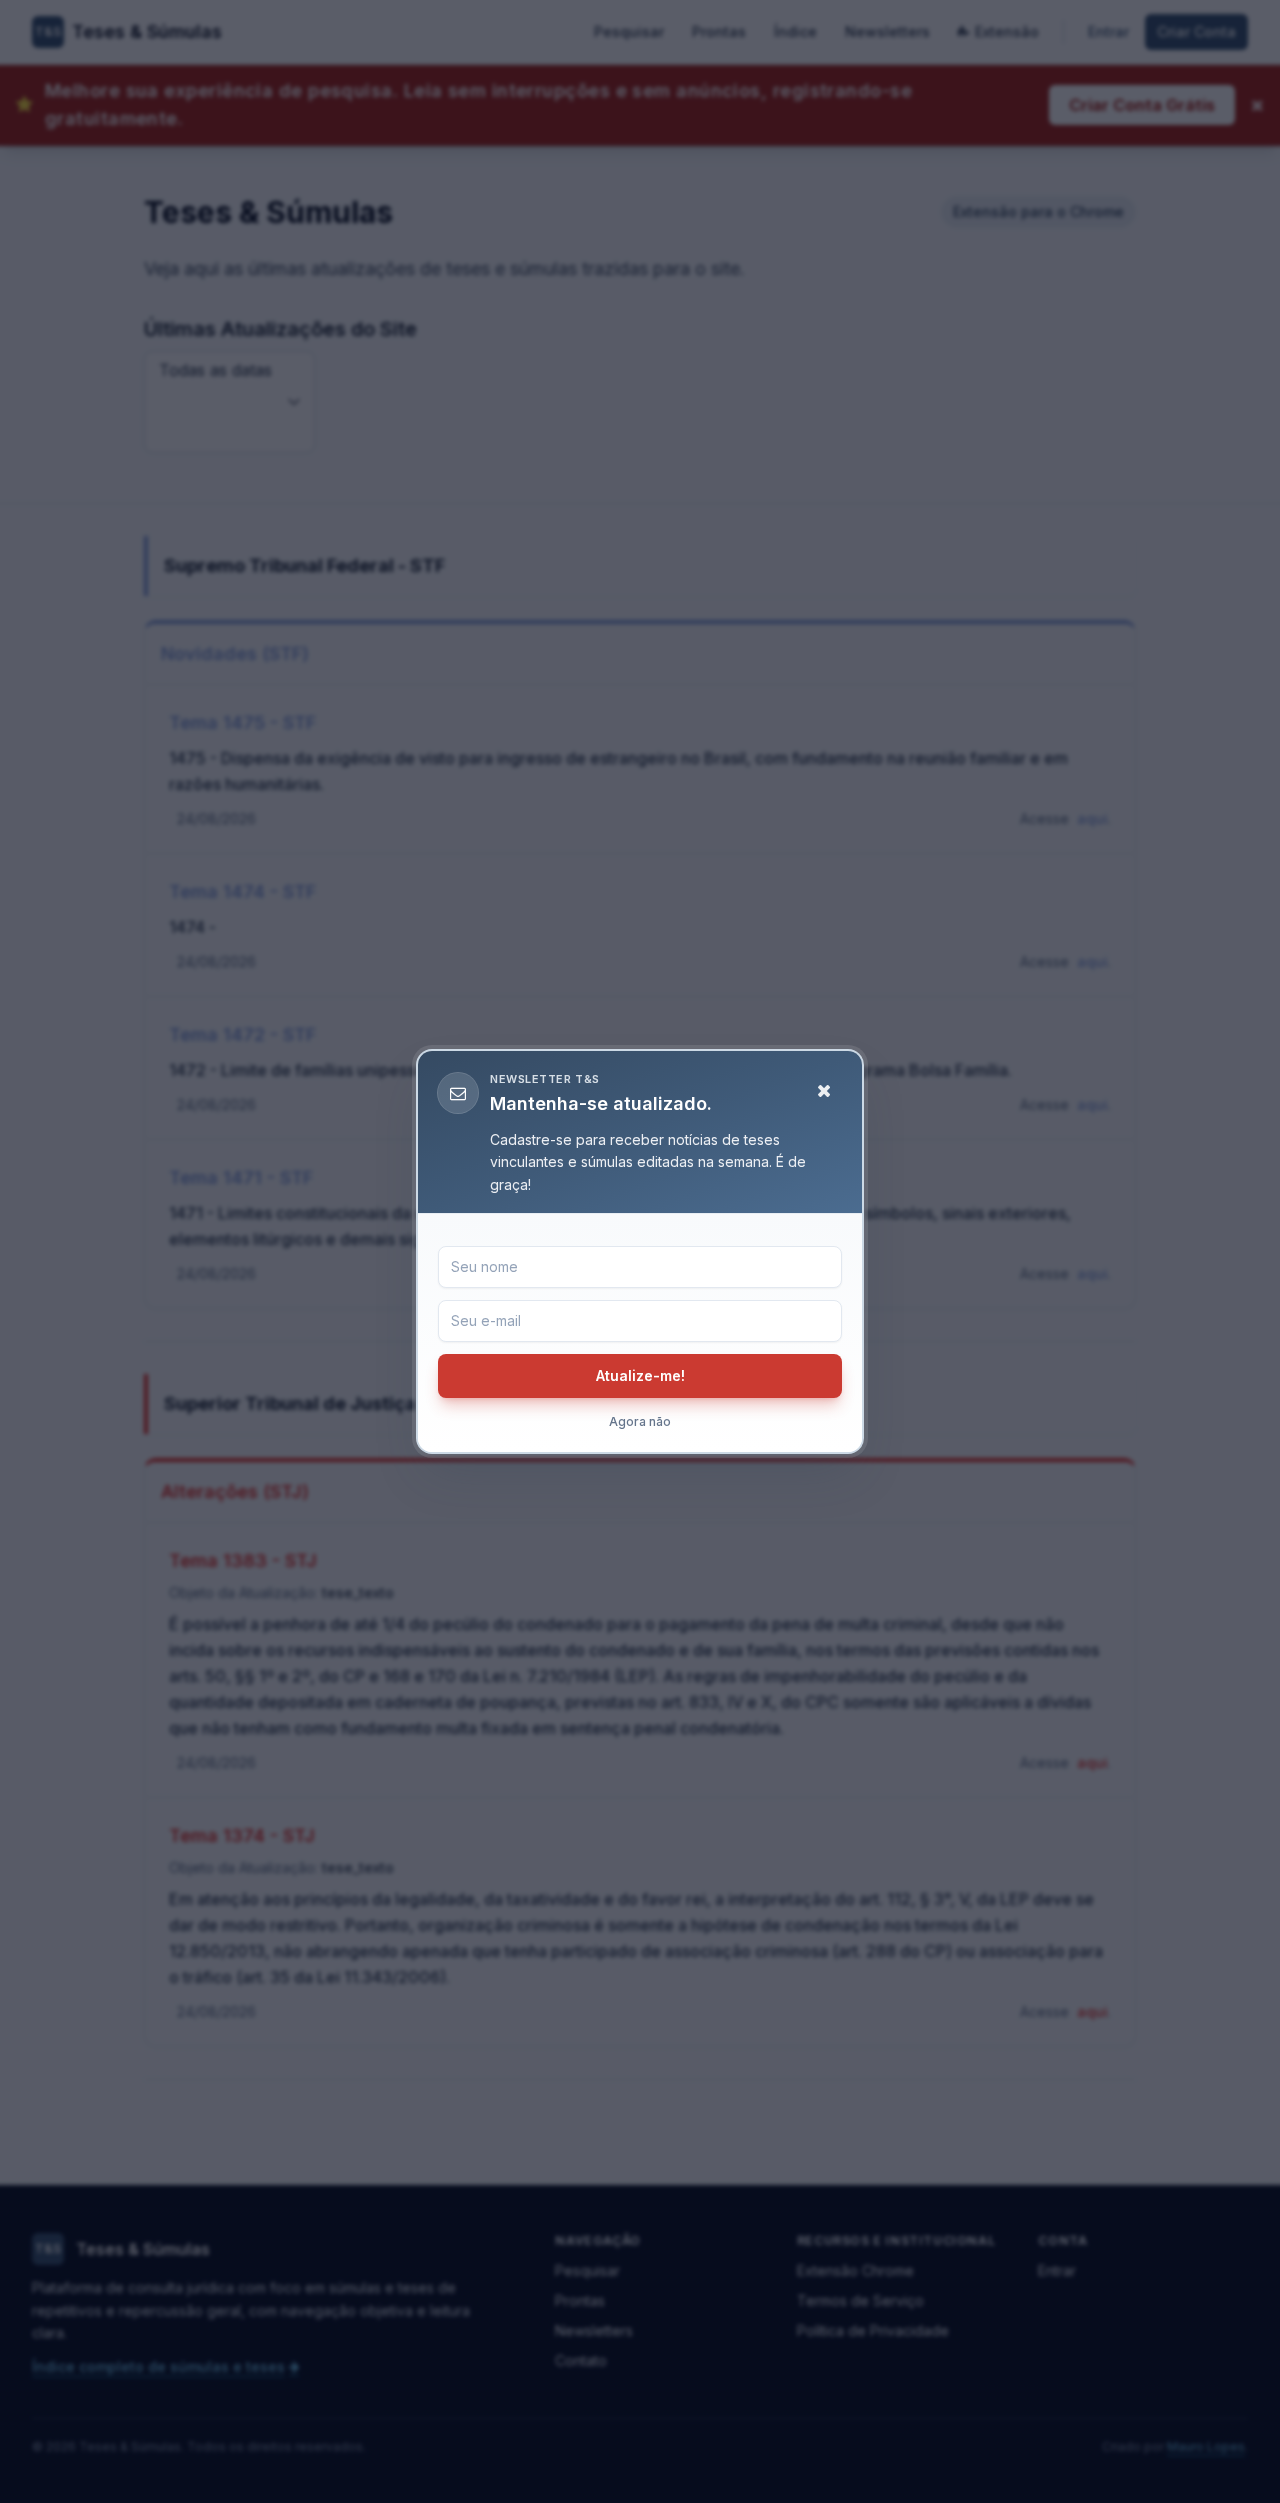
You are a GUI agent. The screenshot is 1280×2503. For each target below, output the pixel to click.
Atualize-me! (640, 1375)
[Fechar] (824, 1091)
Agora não (640, 1421)
